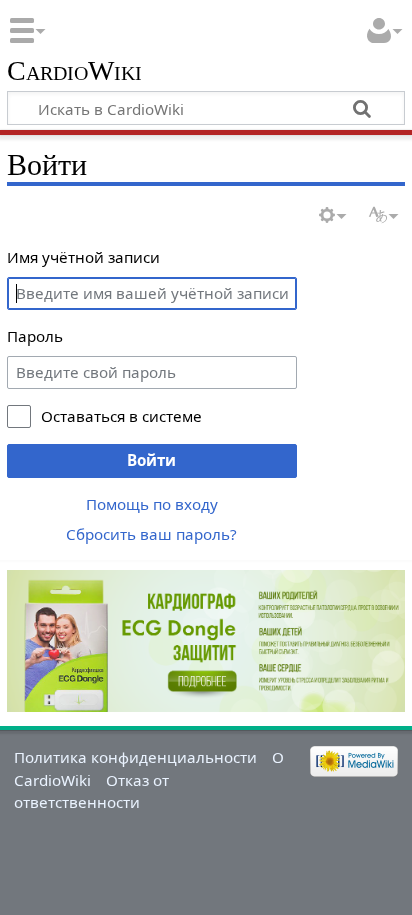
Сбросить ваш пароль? (151, 534)
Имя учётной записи (83, 257)
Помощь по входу (152, 504)
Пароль (35, 336)
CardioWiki (74, 71)
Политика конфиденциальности (135, 757)
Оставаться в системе (121, 416)
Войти (151, 460)
